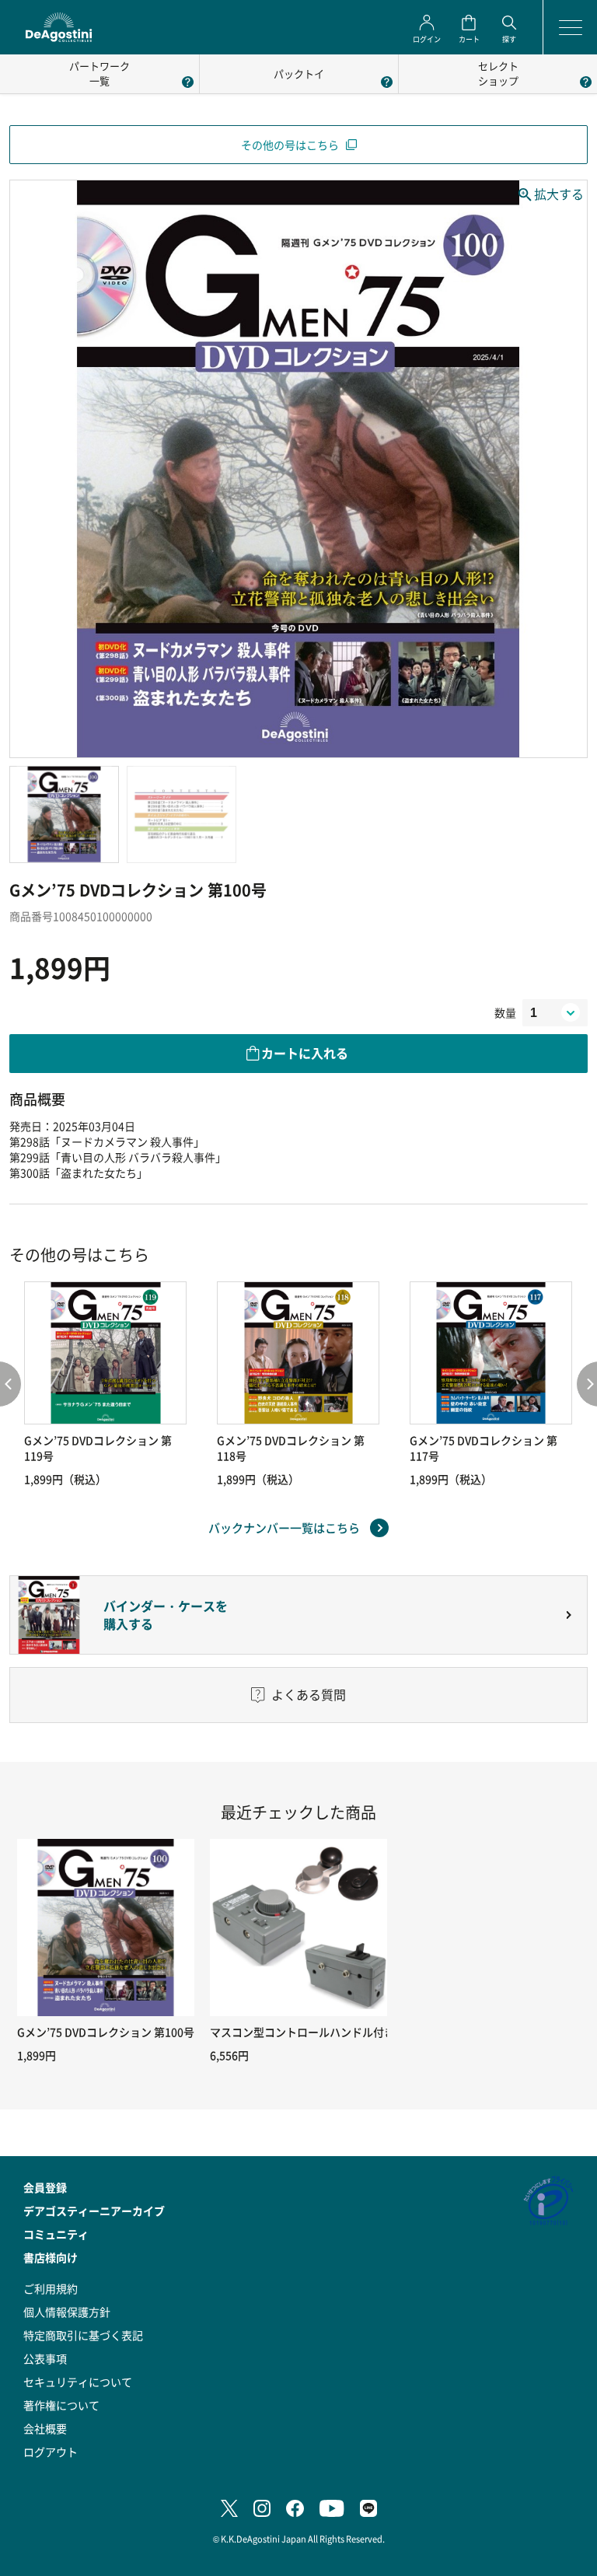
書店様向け (51, 2257)
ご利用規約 (51, 2288)
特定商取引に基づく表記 (83, 2335)
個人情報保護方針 (67, 2312)
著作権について (61, 2405)
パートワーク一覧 (99, 73)
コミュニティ (56, 2234)
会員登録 (45, 2187)
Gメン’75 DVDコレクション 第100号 (106, 2032)
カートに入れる (305, 1053)
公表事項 (45, 2358)
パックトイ (299, 73)
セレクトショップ (498, 73)
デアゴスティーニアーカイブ (94, 2211)
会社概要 (45, 2428)
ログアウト (51, 2452)
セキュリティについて (78, 2382)
